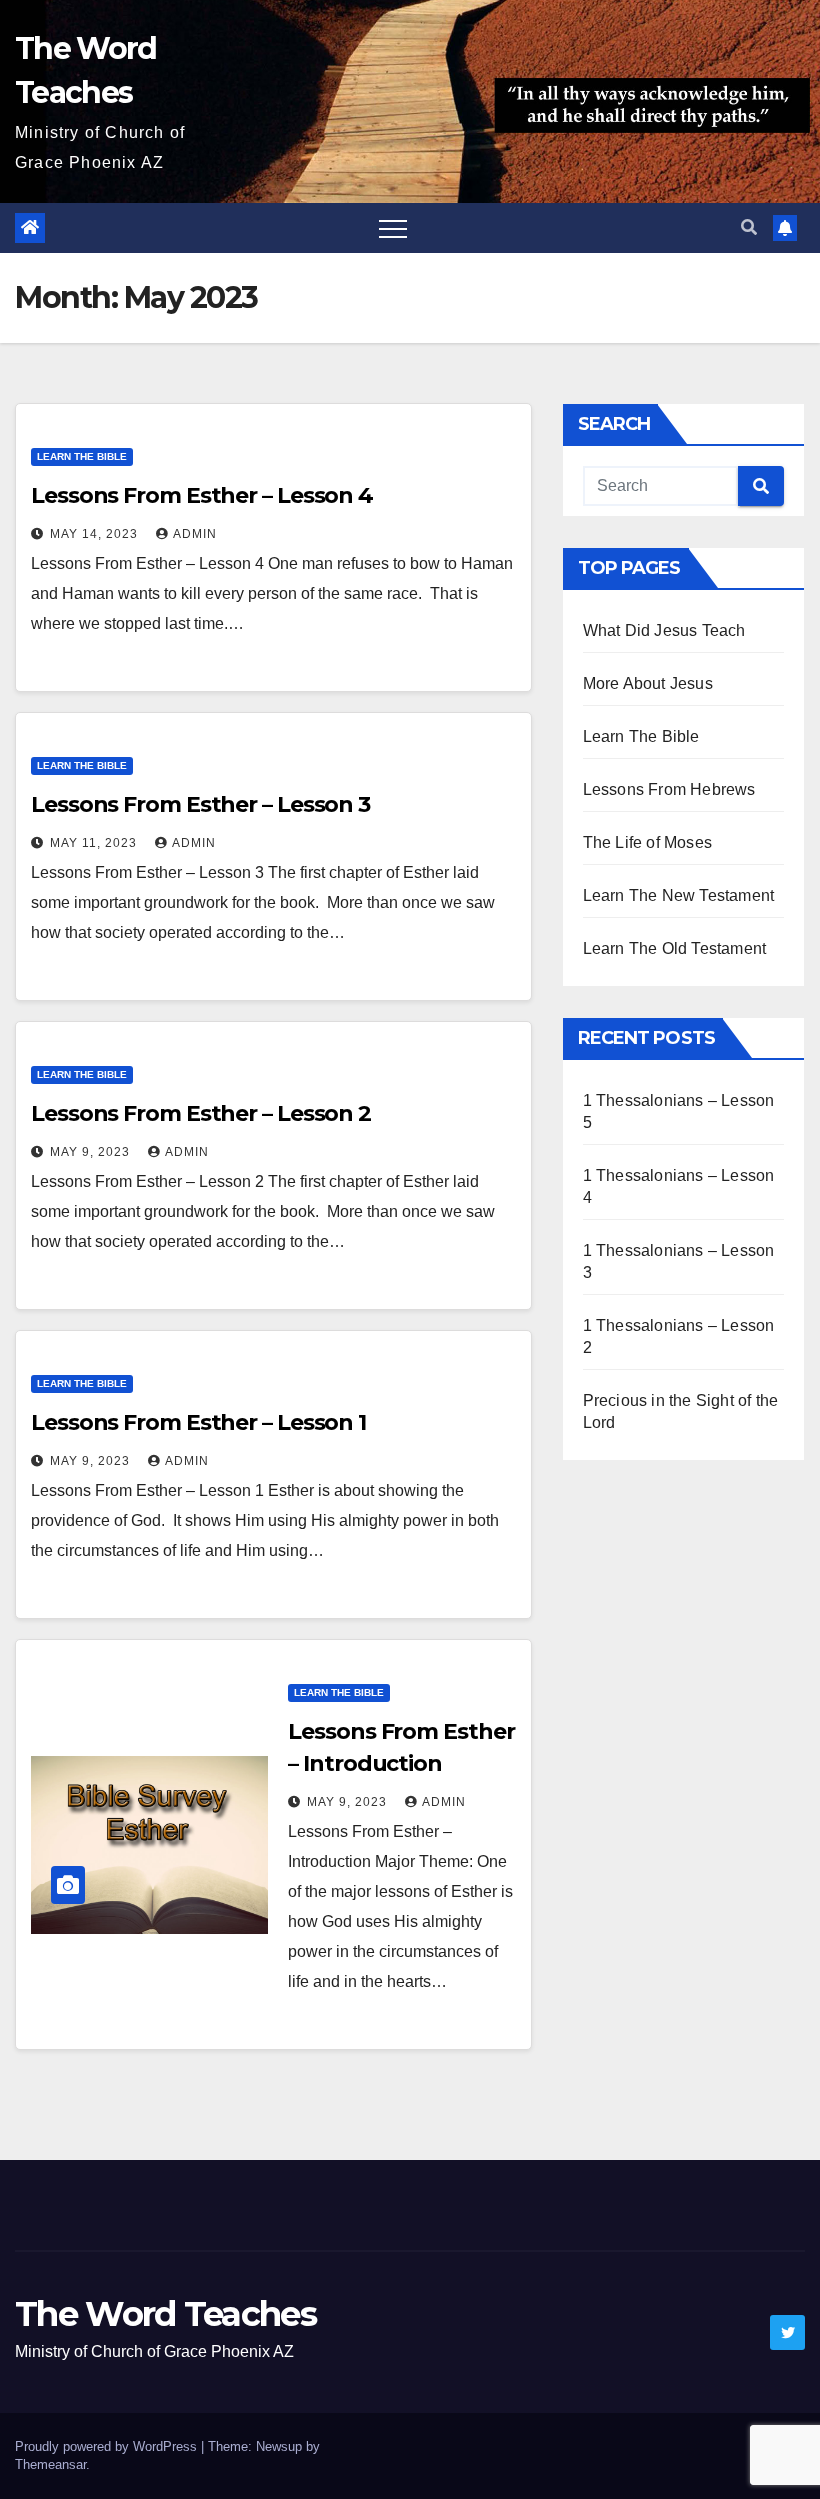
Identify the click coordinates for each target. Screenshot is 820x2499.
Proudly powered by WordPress (108, 2446)
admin (195, 534)
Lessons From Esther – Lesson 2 (201, 1113)
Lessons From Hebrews (669, 789)
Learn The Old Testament (675, 948)
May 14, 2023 (96, 534)
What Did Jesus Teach (664, 630)
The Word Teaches (165, 2314)
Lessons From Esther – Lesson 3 (200, 804)
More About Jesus (648, 683)
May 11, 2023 (95, 843)
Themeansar (50, 2464)
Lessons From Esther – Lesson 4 (202, 495)
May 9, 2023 (92, 1152)
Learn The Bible (82, 456)
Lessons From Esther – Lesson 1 (198, 1422)
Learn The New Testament (679, 895)
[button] (749, 227)
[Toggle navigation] (393, 228)
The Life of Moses (647, 842)
